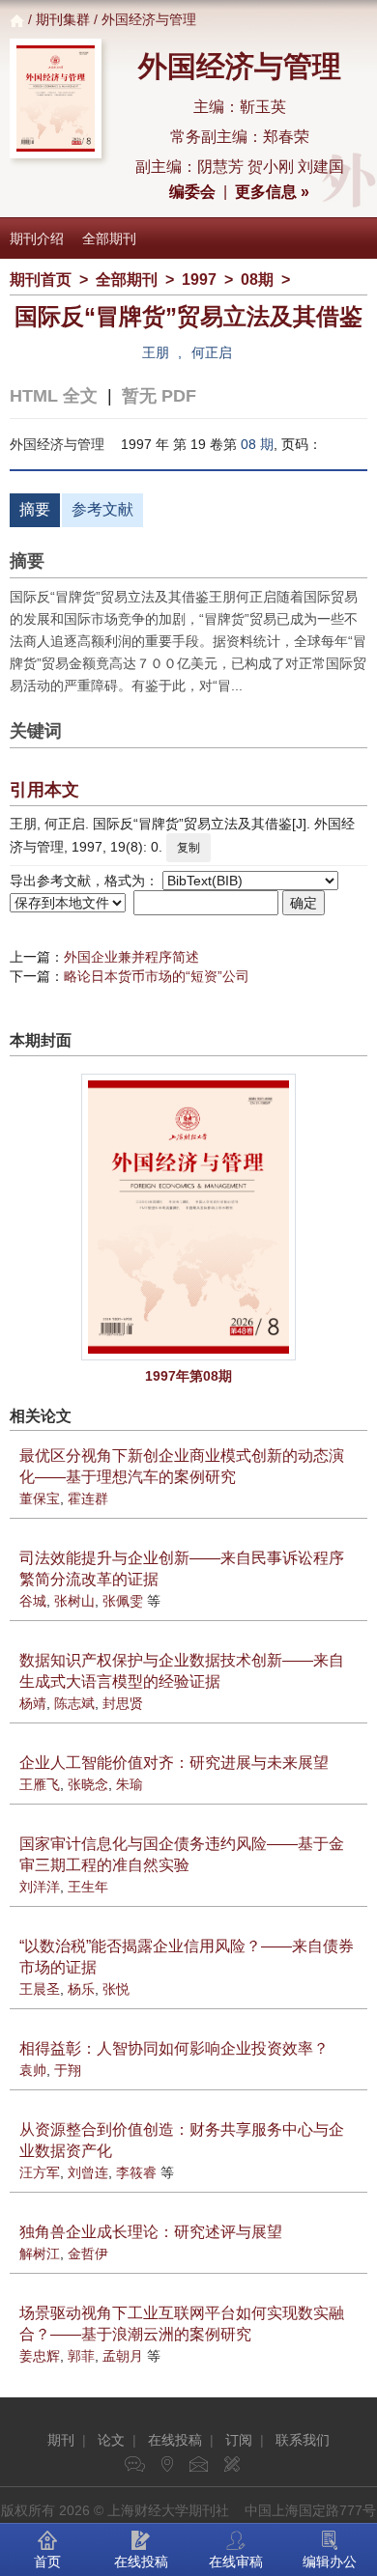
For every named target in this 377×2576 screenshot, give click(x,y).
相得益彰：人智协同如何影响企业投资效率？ (174, 2048)
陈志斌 (74, 1703)
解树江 (40, 2254)
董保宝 (40, 1498)
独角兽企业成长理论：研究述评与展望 (151, 2232)
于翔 (68, 2070)
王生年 (88, 1887)
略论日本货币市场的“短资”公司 (157, 976)
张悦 (116, 1989)
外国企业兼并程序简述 (131, 957)
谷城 (33, 1601)
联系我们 (303, 2440)
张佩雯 (123, 1601)
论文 (111, 2440)
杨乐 (81, 1989)
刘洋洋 (40, 1887)
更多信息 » (272, 192)
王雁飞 (40, 1784)
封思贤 (123, 1703)
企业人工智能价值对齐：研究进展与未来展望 (174, 1763)
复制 (188, 848)
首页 (47, 2562)
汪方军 (40, 2172)
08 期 (257, 444)
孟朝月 (123, 2356)
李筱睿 (136, 2172)
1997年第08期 (188, 1376)
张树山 (74, 1601)
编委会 (192, 192)
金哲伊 (88, 2254)
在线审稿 (236, 2562)
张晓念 (88, 1784)
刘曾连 (88, 2172)
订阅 (239, 2440)
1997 (199, 280)
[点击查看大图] (188, 1217)
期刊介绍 (37, 238)
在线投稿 (175, 2440)
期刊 (61, 2440)
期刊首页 (41, 280)
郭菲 (81, 2356)
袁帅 (33, 2070)
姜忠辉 (40, 2356)
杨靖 (33, 1703)
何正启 (212, 352)
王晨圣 (40, 1989)
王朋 (156, 352)
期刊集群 (63, 19)
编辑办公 (330, 2562)
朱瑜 (130, 1784)
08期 (257, 280)
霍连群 (88, 1498)
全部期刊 (109, 238)
